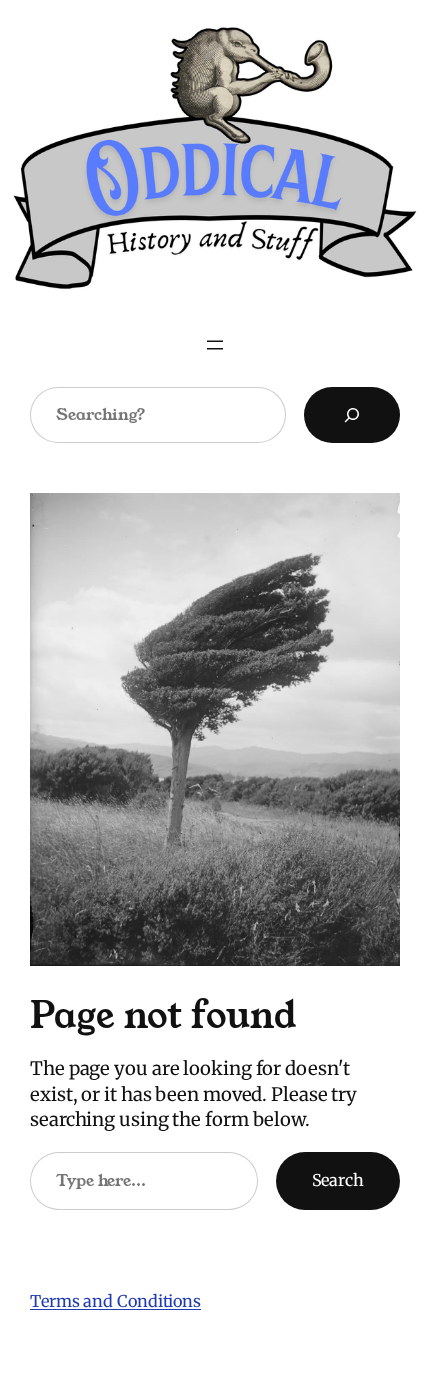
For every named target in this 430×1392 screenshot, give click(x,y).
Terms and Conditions (115, 1301)
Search (338, 1180)
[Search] (352, 415)
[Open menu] (215, 345)
